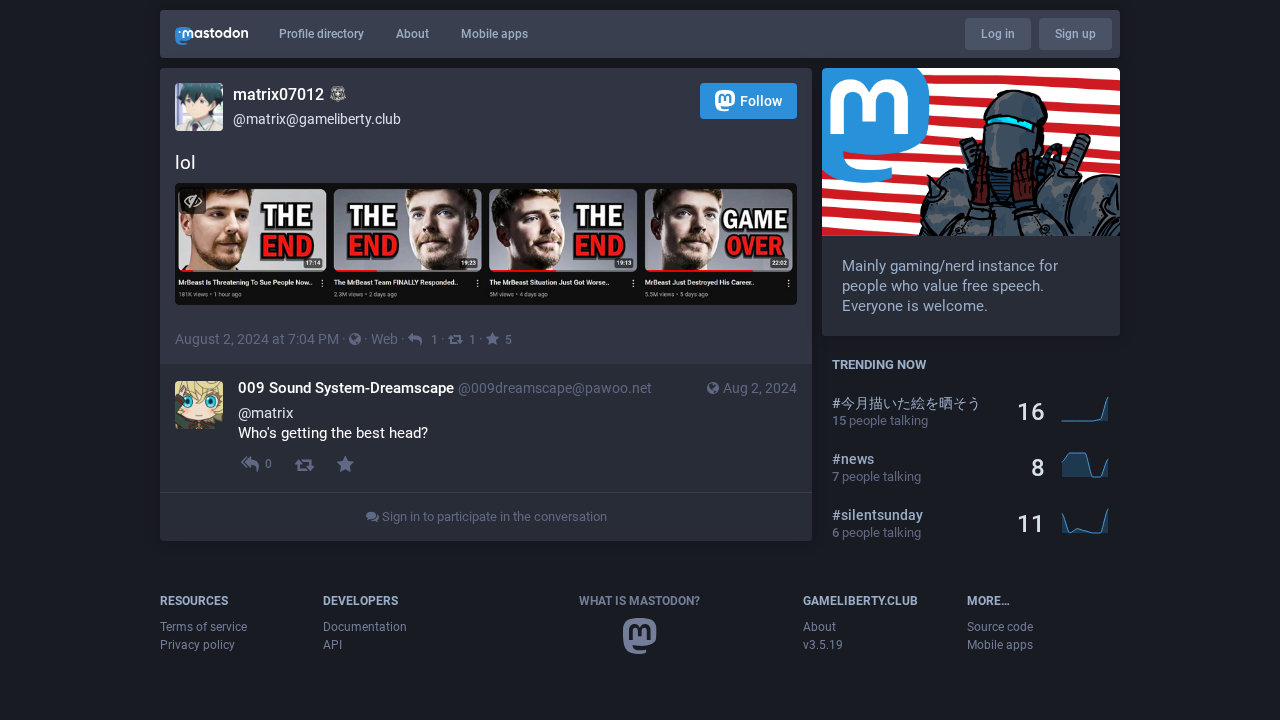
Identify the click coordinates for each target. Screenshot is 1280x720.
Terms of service (203, 627)
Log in (998, 34)
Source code (1000, 627)
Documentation (365, 627)
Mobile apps (494, 34)
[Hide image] (192, 200)
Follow (761, 101)
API (332, 645)
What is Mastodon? (639, 601)
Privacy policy (197, 645)
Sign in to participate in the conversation (493, 516)
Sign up (1075, 34)
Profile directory (321, 34)
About (412, 34)
